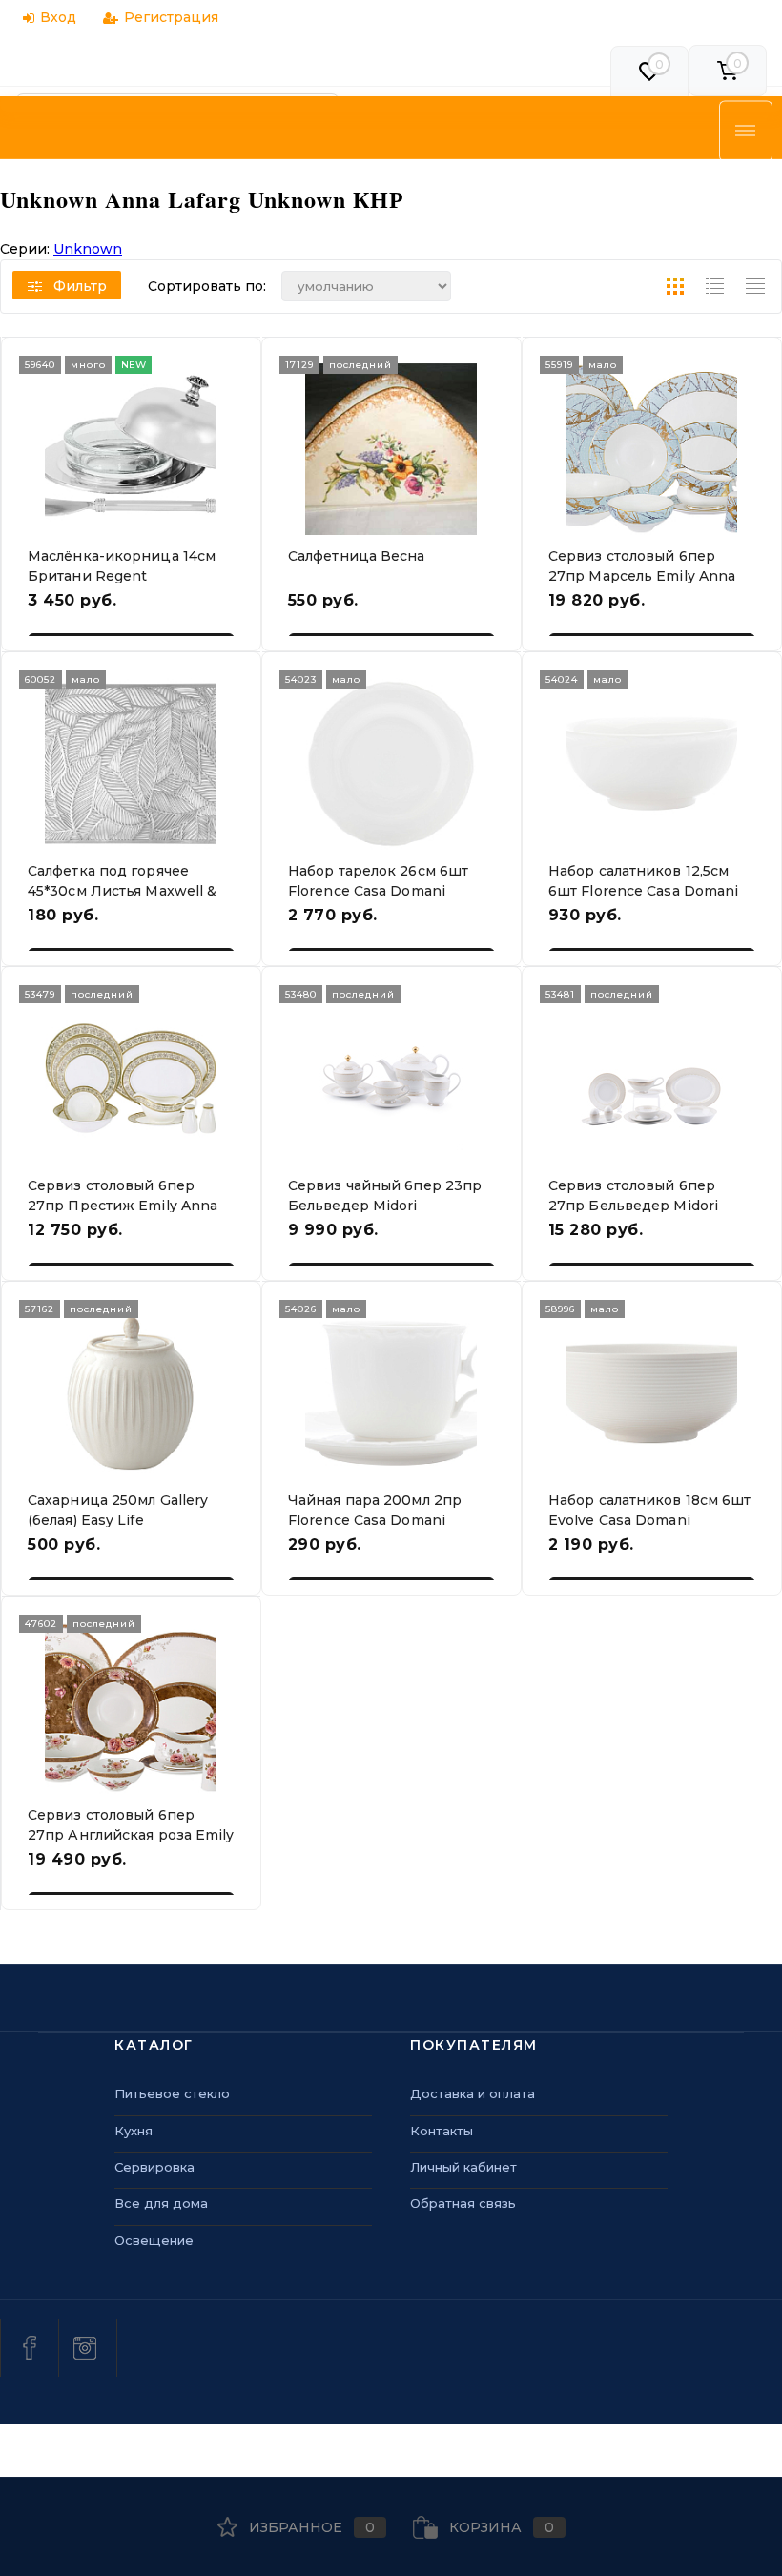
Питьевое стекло (172, 2093)
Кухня (134, 2131)
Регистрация (171, 17)
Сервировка (154, 2167)
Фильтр (80, 286)
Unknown (88, 249)
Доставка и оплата (473, 2093)
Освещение (154, 2240)
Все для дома (161, 2203)
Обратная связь (463, 2203)
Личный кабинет (463, 2167)
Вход (58, 17)
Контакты (442, 2131)
